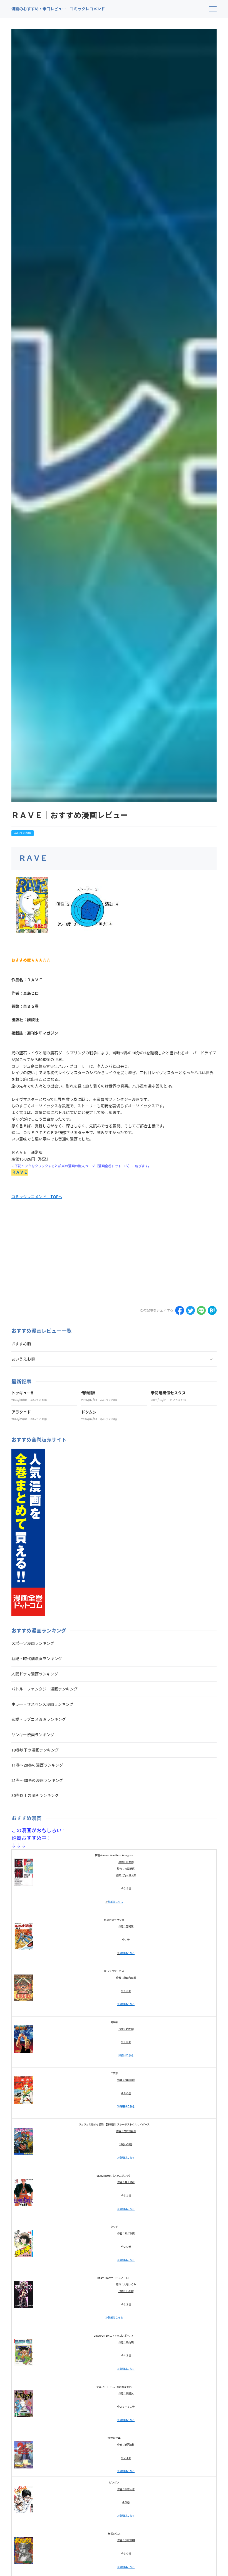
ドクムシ (89, 1412)
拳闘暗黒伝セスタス (168, 1393)
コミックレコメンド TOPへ (37, 1197)
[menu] (213, 9)
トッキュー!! (22, 1393)
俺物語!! (88, 1393)
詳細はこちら (115, 1902)
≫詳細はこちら (126, 2004)
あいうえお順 (23, 833)
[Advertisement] (58, 1252)
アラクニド (21, 1412)
